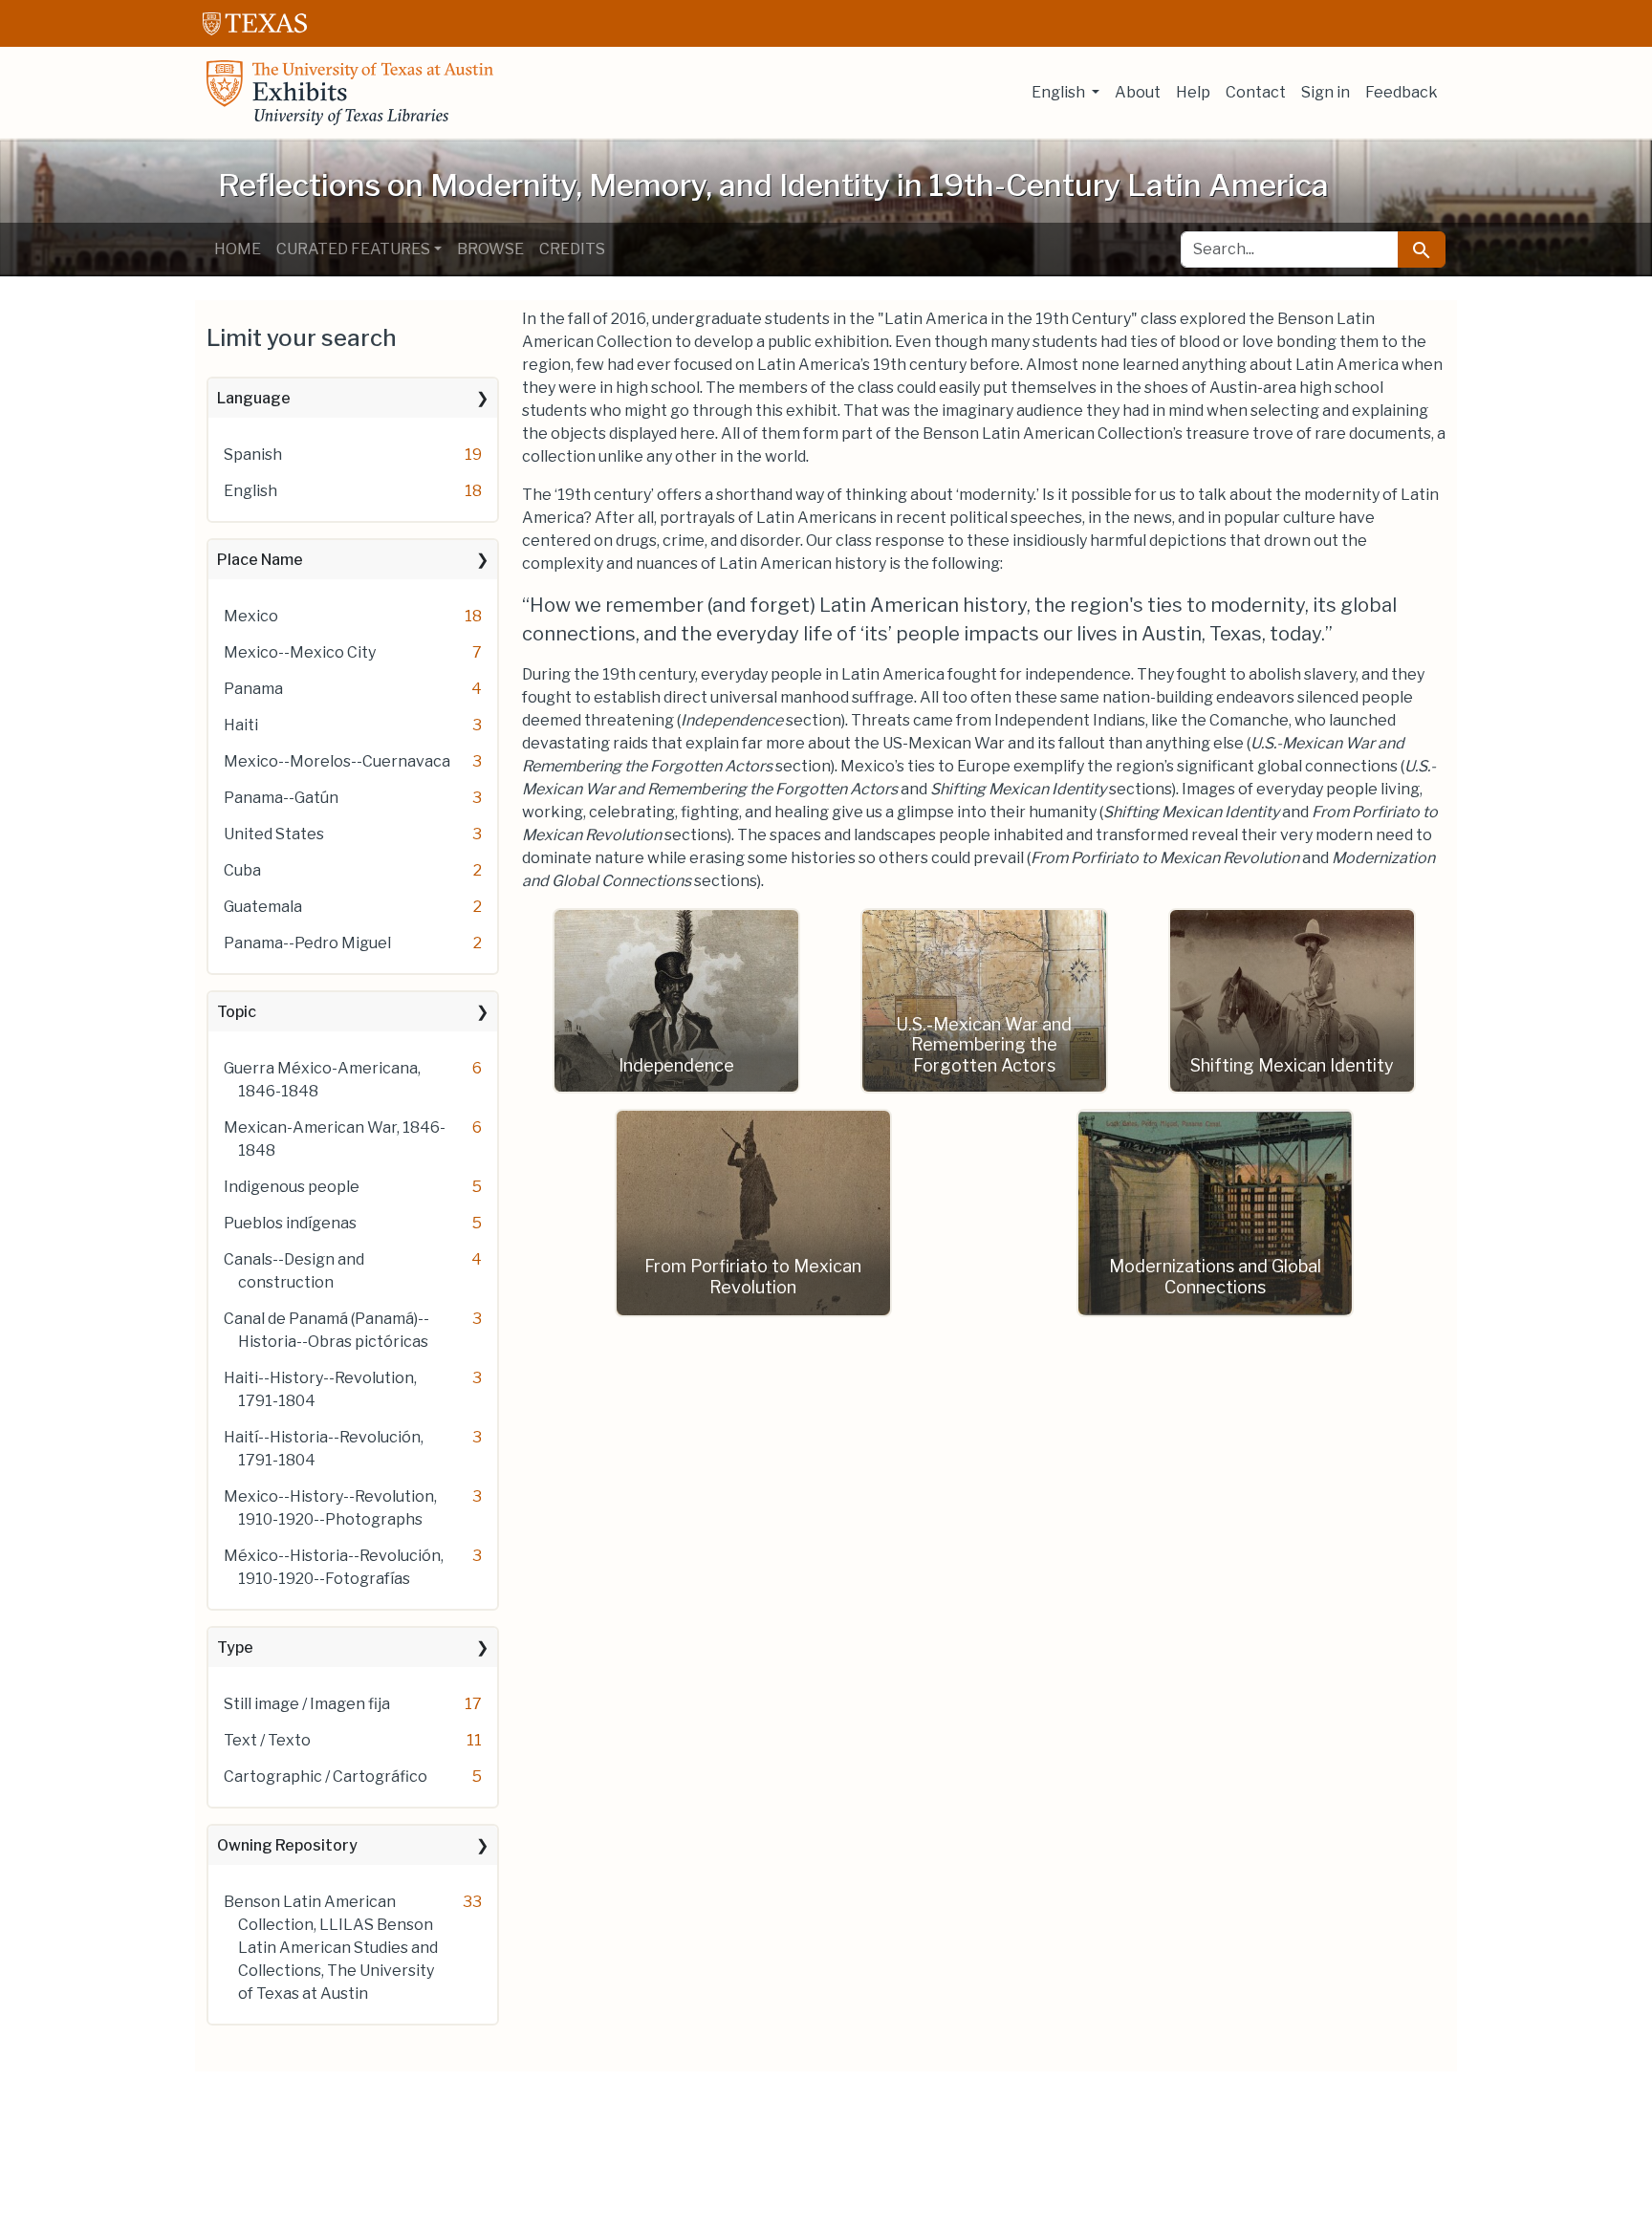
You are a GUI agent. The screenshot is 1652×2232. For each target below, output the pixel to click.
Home (238, 249)
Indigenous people (292, 1187)
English (250, 491)
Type (235, 1647)
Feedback (1402, 92)
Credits (572, 249)
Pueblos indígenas (290, 1223)
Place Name (260, 560)
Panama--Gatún (281, 798)
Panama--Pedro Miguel (307, 943)
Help (1193, 92)
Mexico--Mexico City (300, 652)
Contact (1256, 92)
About (1138, 92)
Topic (237, 1012)
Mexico (251, 616)
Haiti (241, 725)
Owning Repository (287, 1845)
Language (254, 398)
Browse (490, 249)
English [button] (1060, 92)
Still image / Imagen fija (307, 1704)
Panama (253, 689)
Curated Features (353, 249)
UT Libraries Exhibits (350, 93)
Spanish (253, 455)
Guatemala (263, 907)
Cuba (242, 870)
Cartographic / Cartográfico (326, 1777)
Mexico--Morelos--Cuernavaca (337, 761)
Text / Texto (267, 1740)
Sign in (1326, 92)
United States (274, 834)
